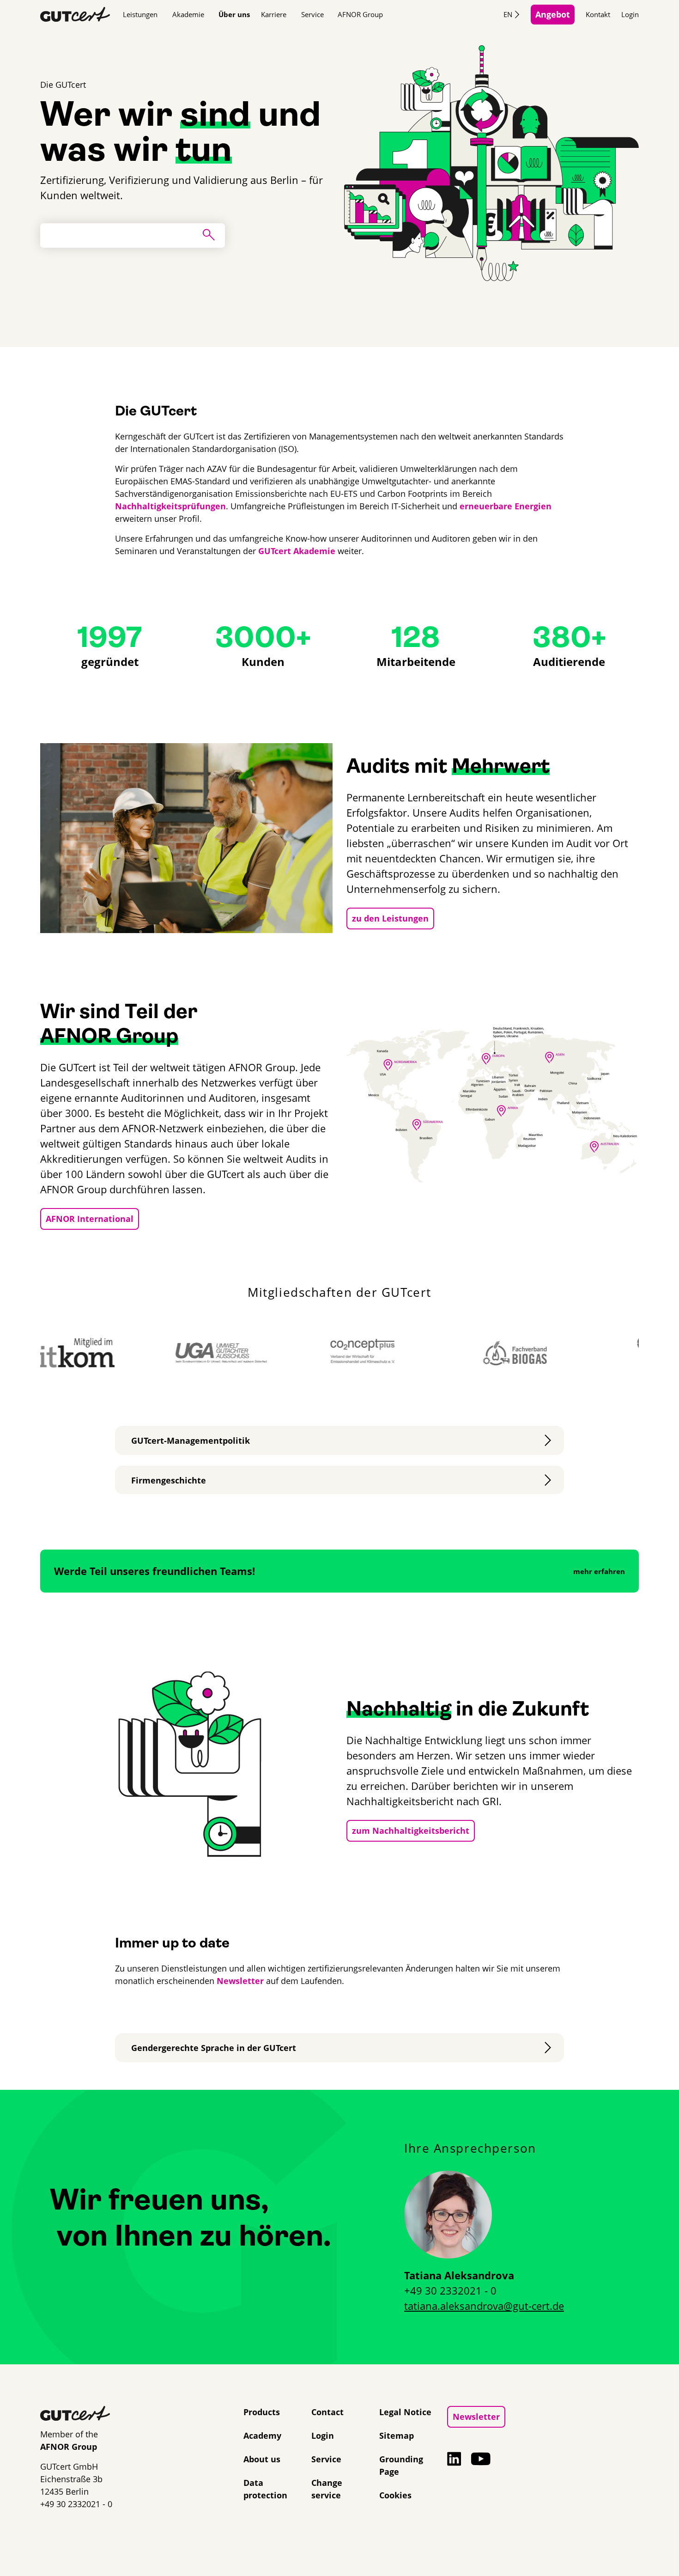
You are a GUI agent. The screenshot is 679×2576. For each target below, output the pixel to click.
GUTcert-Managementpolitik (191, 1441)
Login (630, 14)
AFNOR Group (360, 14)
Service (312, 14)
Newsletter (240, 1981)
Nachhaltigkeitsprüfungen (170, 506)
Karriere (274, 14)
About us (262, 2459)
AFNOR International (90, 1219)
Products (262, 2412)
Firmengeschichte (169, 1480)
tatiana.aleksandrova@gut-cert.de (484, 2306)
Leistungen (140, 14)
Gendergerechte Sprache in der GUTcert (214, 2048)
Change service (327, 2489)
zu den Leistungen (390, 918)
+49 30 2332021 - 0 (450, 2290)
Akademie (188, 14)
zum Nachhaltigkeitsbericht (411, 1831)
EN (508, 14)
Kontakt (598, 14)
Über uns (234, 14)
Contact (327, 2412)
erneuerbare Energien (506, 506)
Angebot (553, 14)
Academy (262, 2436)
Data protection (265, 2489)
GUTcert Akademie (297, 551)
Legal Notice (405, 2412)
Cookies (395, 2495)
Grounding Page (401, 2465)
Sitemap (397, 2436)
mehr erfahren (599, 1571)
